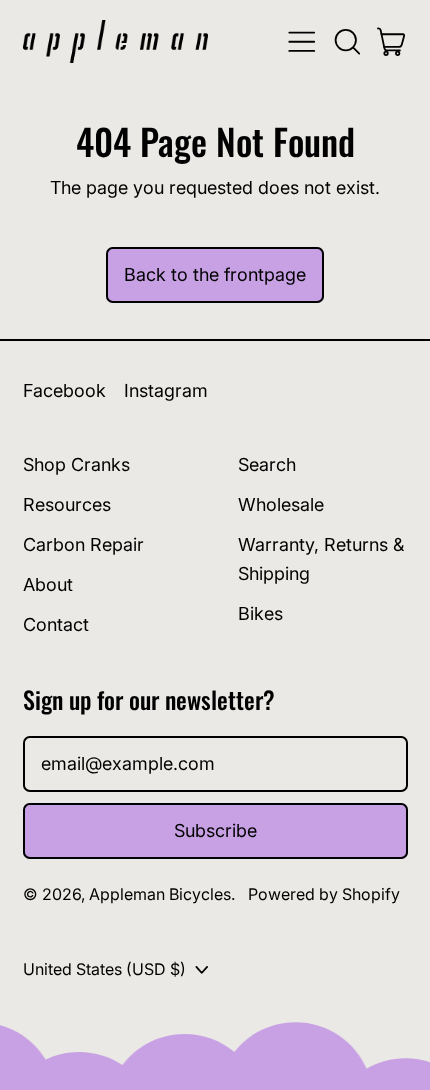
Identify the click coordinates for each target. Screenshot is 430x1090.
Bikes (260, 613)
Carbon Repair (83, 544)
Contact (56, 624)
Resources (67, 504)
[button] (347, 42)
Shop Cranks (76, 464)
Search (267, 464)
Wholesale (281, 504)
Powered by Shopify (324, 894)
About (48, 584)
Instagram (166, 390)
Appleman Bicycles (160, 894)
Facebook (64, 390)
